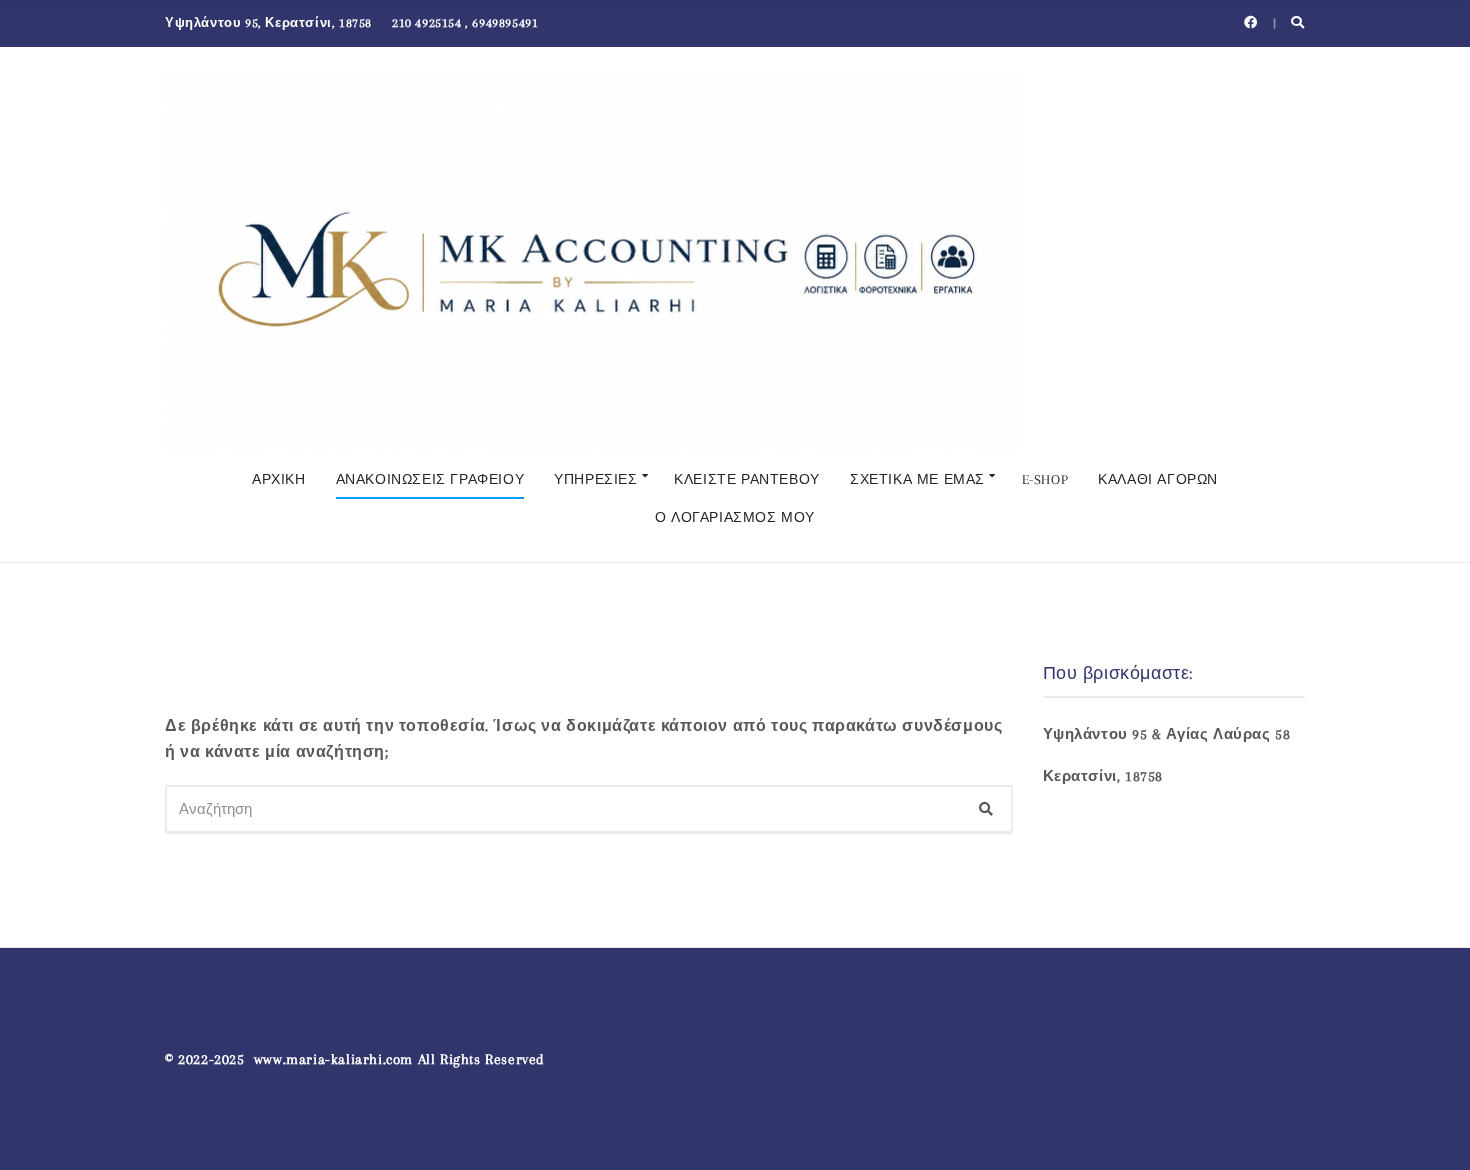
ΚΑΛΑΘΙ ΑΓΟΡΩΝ (1158, 479)
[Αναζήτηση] (986, 809)
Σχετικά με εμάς (917, 479)
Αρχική (279, 479)
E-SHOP (1045, 479)
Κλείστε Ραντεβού (747, 479)
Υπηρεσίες (595, 479)
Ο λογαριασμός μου (735, 517)
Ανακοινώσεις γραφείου (430, 479)
